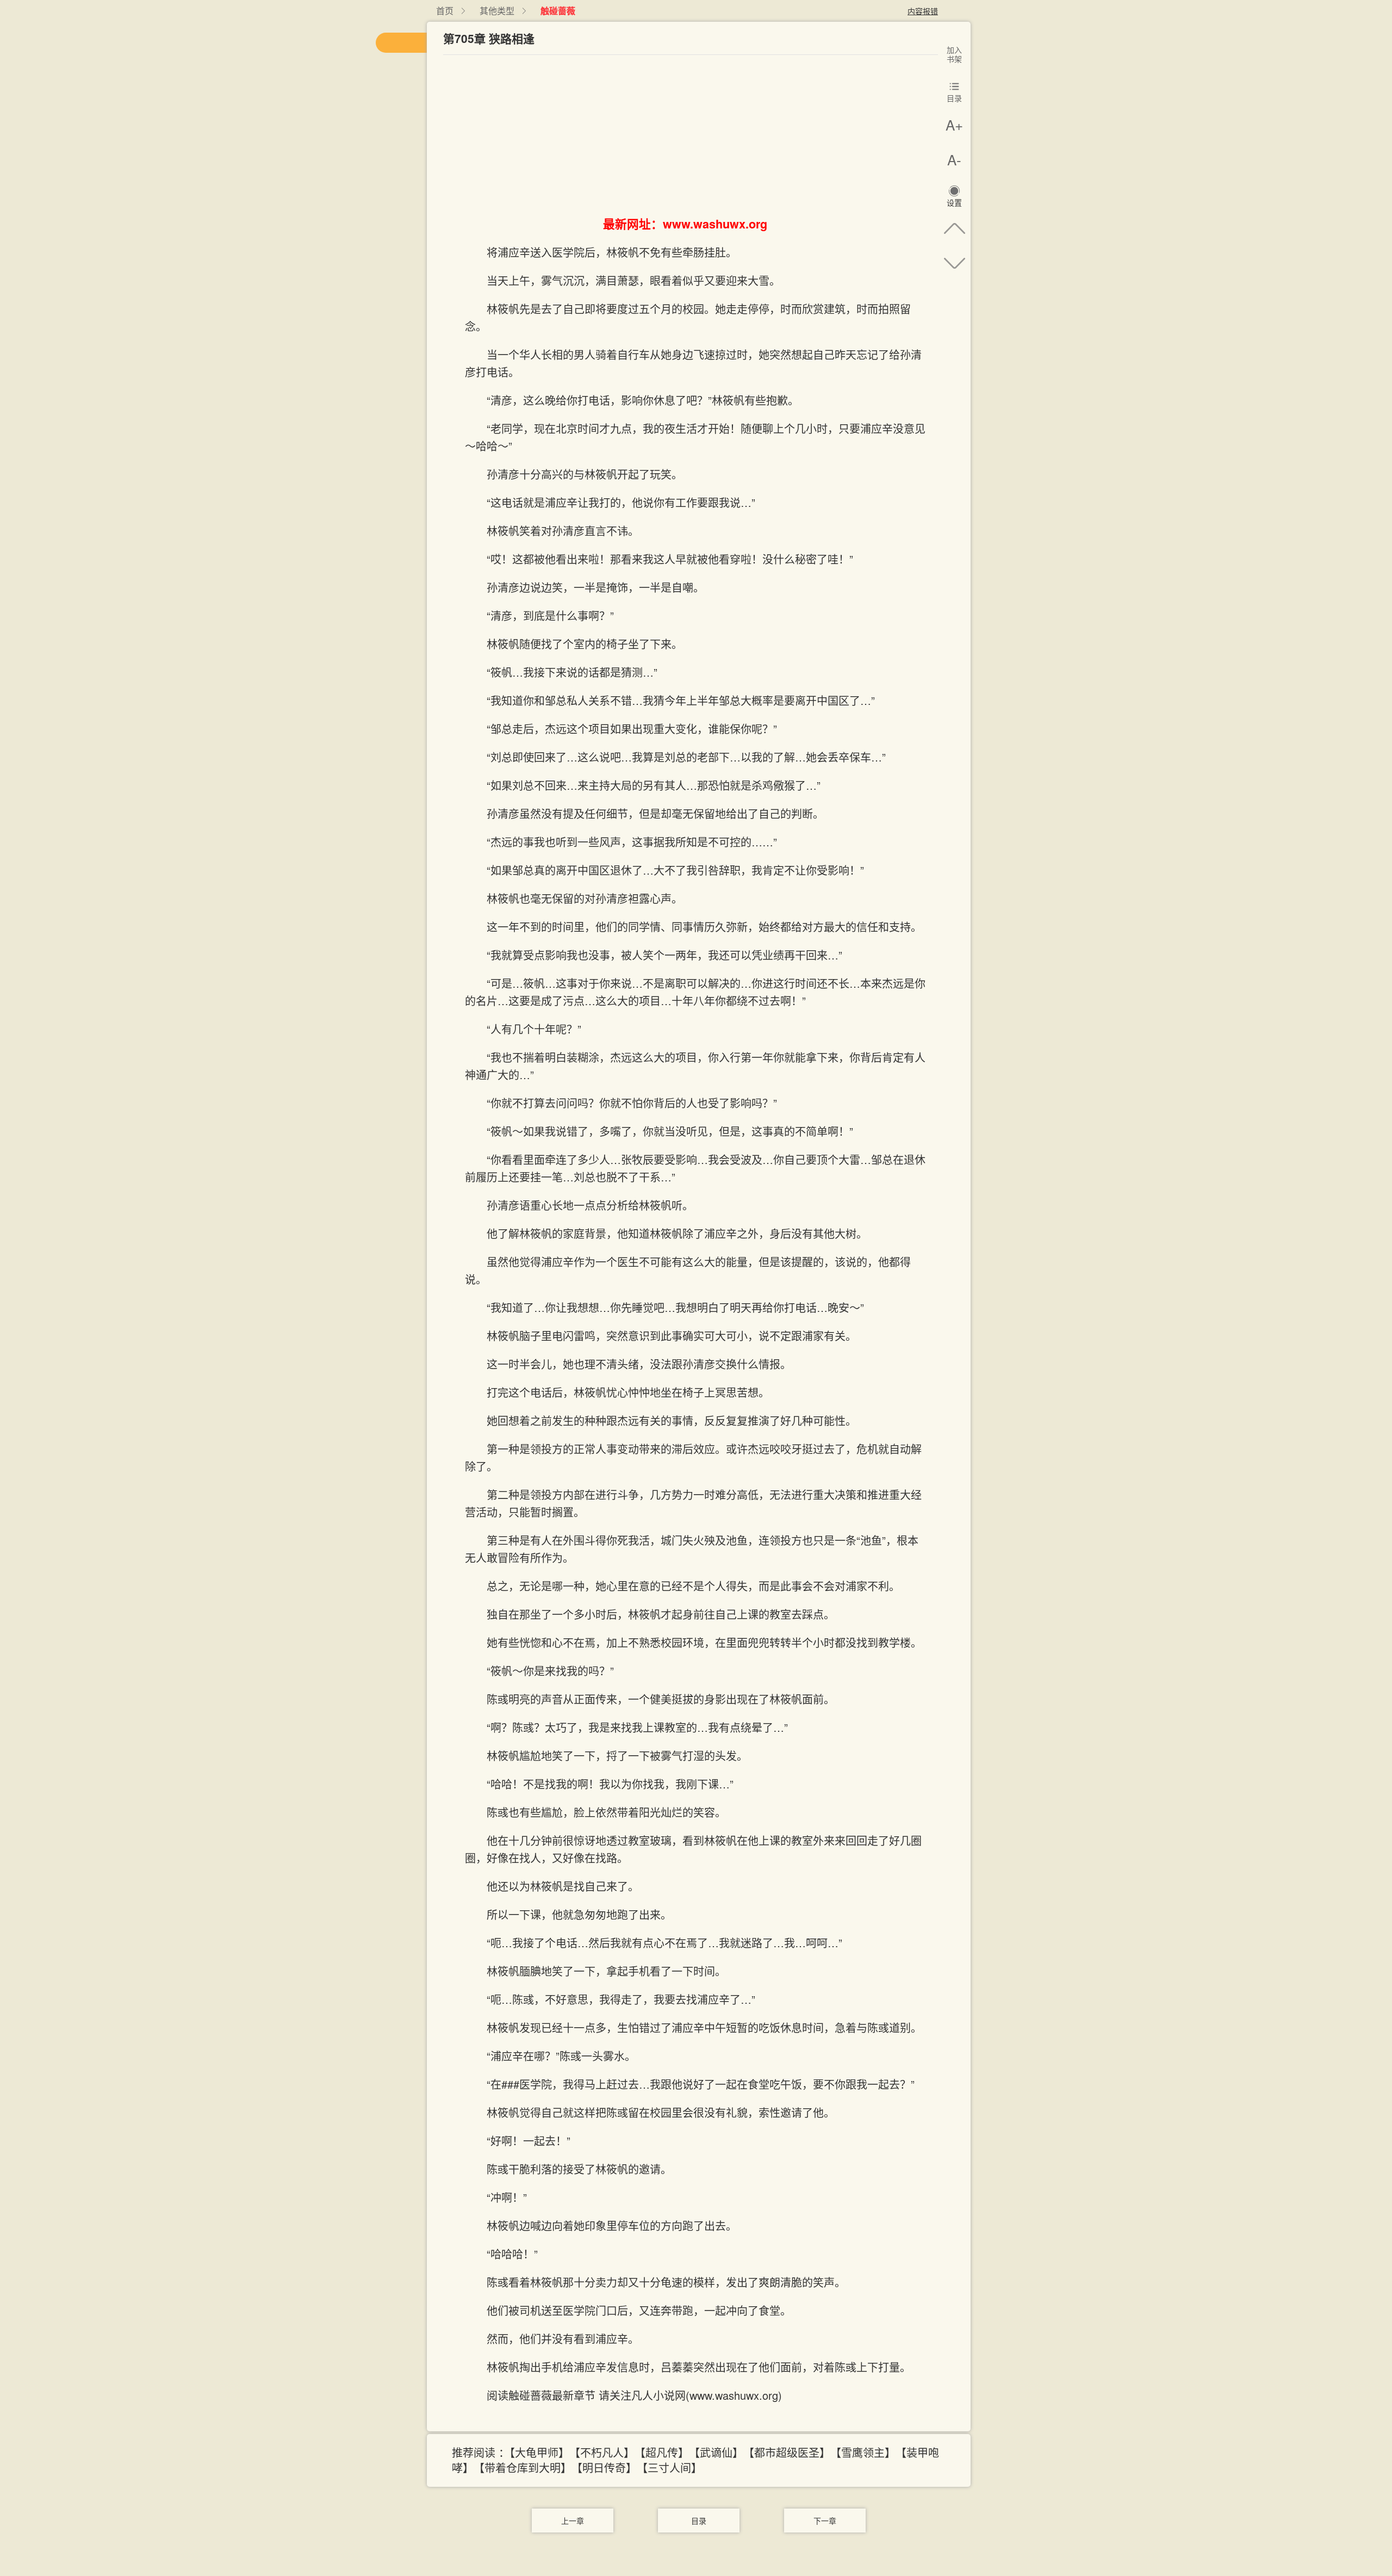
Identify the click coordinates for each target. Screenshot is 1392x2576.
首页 (445, 11)
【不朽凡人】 (605, 2452)
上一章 (573, 2521)
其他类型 (497, 11)
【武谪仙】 (719, 2452)
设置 (954, 203)
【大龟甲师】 (539, 2452)
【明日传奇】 (607, 2467)
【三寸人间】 (672, 2467)
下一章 (825, 2521)
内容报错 (923, 11)
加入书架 (954, 54)
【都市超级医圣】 (790, 2452)
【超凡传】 (664, 2452)
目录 (699, 2521)
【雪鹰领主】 (866, 2452)
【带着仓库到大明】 (525, 2467)
